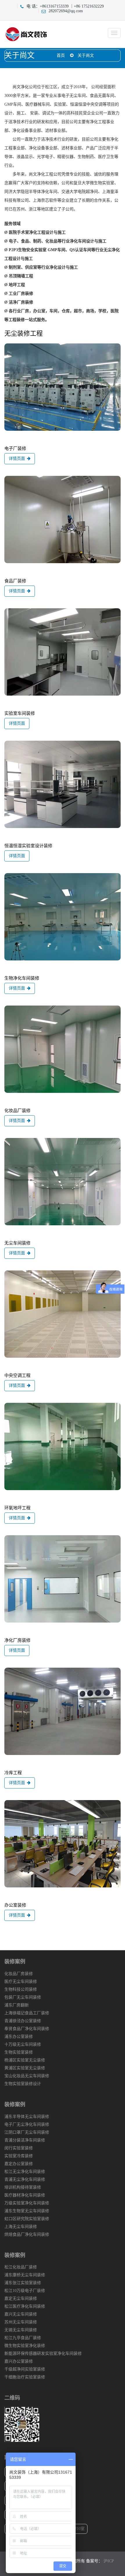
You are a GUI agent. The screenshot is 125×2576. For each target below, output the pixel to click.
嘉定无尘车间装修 (21, 2298)
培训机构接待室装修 (23, 2187)
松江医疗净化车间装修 (25, 2306)
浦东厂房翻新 (17, 2005)
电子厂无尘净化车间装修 (27, 2124)
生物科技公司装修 (21, 1989)
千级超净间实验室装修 (25, 2369)
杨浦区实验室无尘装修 (25, 2060)
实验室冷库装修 (19, 2156)
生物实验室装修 (19, 2052)
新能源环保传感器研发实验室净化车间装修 (43, 2353)
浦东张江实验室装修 (23, 2283)
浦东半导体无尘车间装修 (27, 2117)
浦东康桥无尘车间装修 (25, 2275)
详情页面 (17, 459)
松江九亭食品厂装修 (23, 2338)
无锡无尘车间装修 (21, 2330)
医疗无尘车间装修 (21, 1982)
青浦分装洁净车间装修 (25, 2140)
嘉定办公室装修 (19, 2164)
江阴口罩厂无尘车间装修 (27, 2132)
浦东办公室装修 (19, 2037)
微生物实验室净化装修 (25, 2346)
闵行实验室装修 (19, 2148)
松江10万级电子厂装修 (25, 2291)
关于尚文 (86, 55)
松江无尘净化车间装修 (25, 2172)
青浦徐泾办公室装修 (23, 2021)
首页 (61, 55)
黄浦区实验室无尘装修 (25, 2068)
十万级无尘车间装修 (23, 2044)
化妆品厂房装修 (19, 1974)
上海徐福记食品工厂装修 (27, 2013)
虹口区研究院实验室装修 (27, 2219)
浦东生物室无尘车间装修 (27, 2211)
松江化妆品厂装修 (21, 2267)
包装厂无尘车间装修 (23, 1997)
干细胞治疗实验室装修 (25, 2377)
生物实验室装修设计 (23, 2084)
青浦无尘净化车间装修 (25, 2179)
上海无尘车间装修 (21, 2227)
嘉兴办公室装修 (19, 2361)
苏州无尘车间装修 (21, 2322)
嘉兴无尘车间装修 (21, 2314)
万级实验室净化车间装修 (27, 2203)
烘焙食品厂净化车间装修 (27, 2234)
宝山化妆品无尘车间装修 (27, 2076)
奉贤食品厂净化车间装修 (27, 2029)
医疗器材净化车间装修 (25, 2195)
